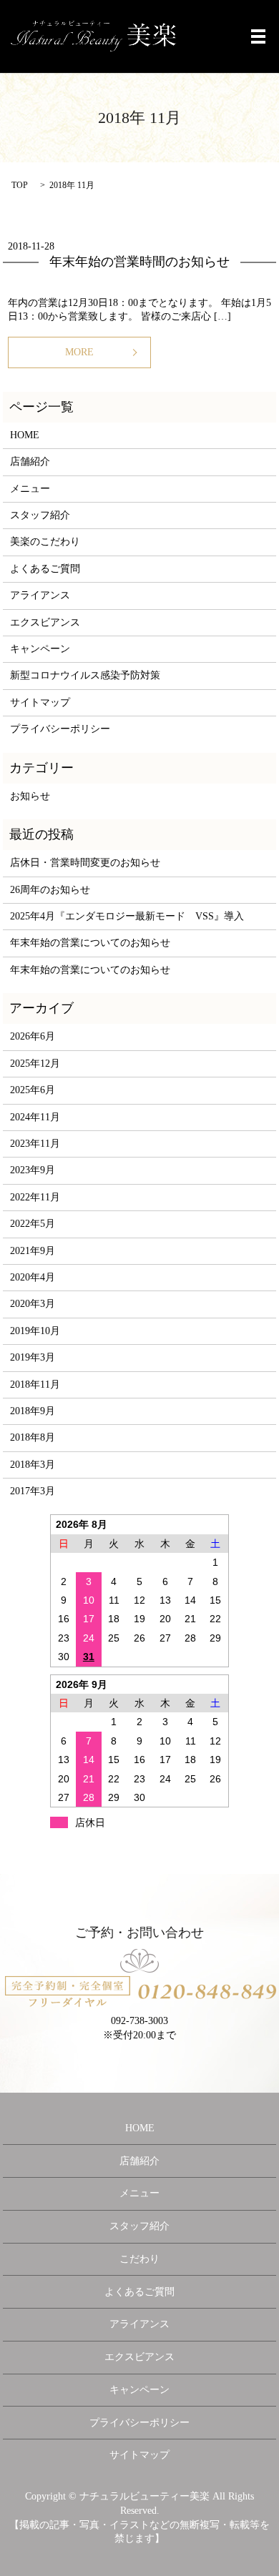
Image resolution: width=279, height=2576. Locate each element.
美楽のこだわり (45, 542)
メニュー (30, 489)
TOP (20, 185)
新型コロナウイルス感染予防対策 (85, 675)
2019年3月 (33, 1357)
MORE (79, 352)
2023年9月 (33, 1170)
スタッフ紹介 (40, 515)
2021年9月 (33, 1251)
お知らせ (30, 796)
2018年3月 (33, 1465)
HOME (25, 435)
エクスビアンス (45, 622)
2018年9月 (33, 1411)
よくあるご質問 (45, 569)
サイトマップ (40, 702)
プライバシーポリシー (60, 729)
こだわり (139, 2259)
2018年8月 (33, 1437)
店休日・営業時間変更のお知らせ (85, 863)
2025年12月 (35, 1064)
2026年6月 (33, 1036)
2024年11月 (35, 1117)
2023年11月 (35, 1144)
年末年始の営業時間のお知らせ (139, 262)
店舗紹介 (30, 462)
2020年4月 (33, 1277)
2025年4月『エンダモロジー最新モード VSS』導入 (127, 916)
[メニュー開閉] (258, 36)
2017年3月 (33, 1491)
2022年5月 (33, 1224)
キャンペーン (40, 649)
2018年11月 (35, 1385)
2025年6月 (33, 1090)
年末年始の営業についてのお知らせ (90, 943)
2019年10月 (35, 1331)
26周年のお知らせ (50, 890)
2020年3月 (33, 1304)
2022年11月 (35, 1197)
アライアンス (40, 595)
